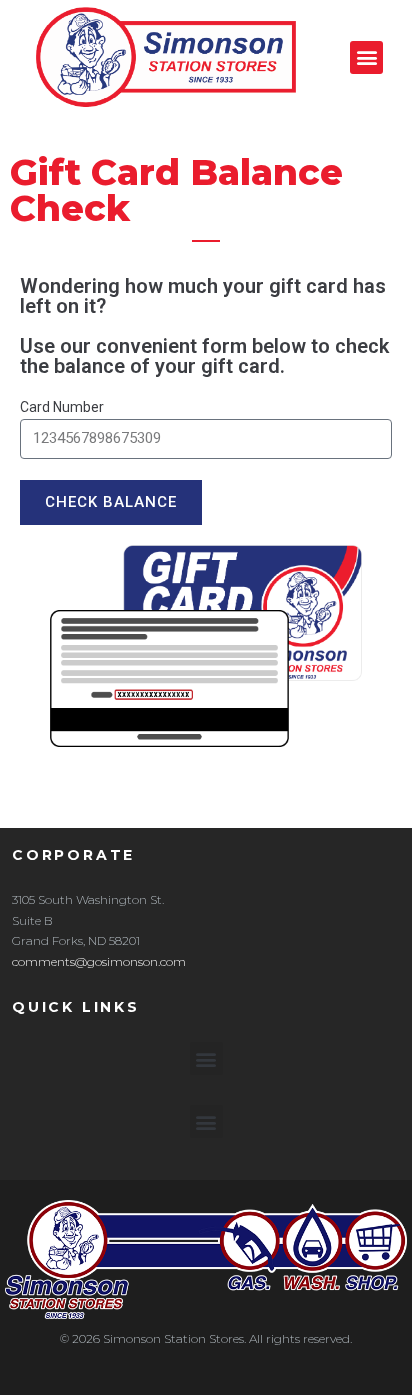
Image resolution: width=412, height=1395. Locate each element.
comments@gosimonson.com (99, 961)
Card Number (62, 407)
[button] (366, 57)
